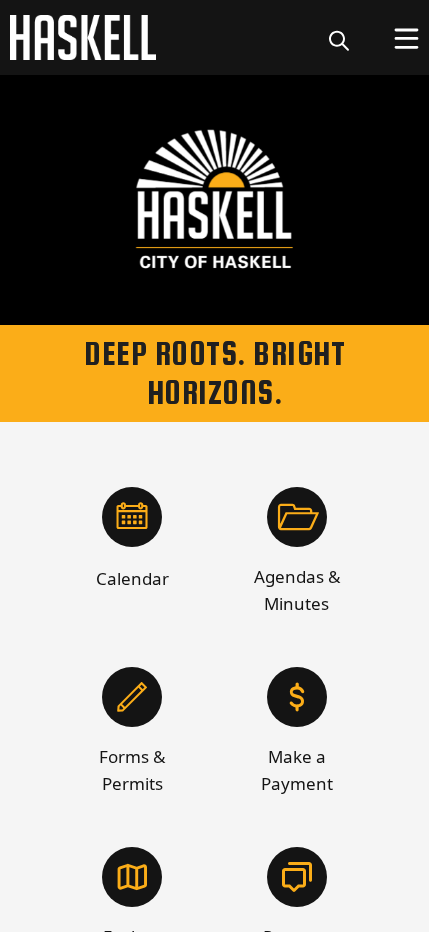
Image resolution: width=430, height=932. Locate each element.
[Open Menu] (406, 38)
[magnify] (339, 40)
